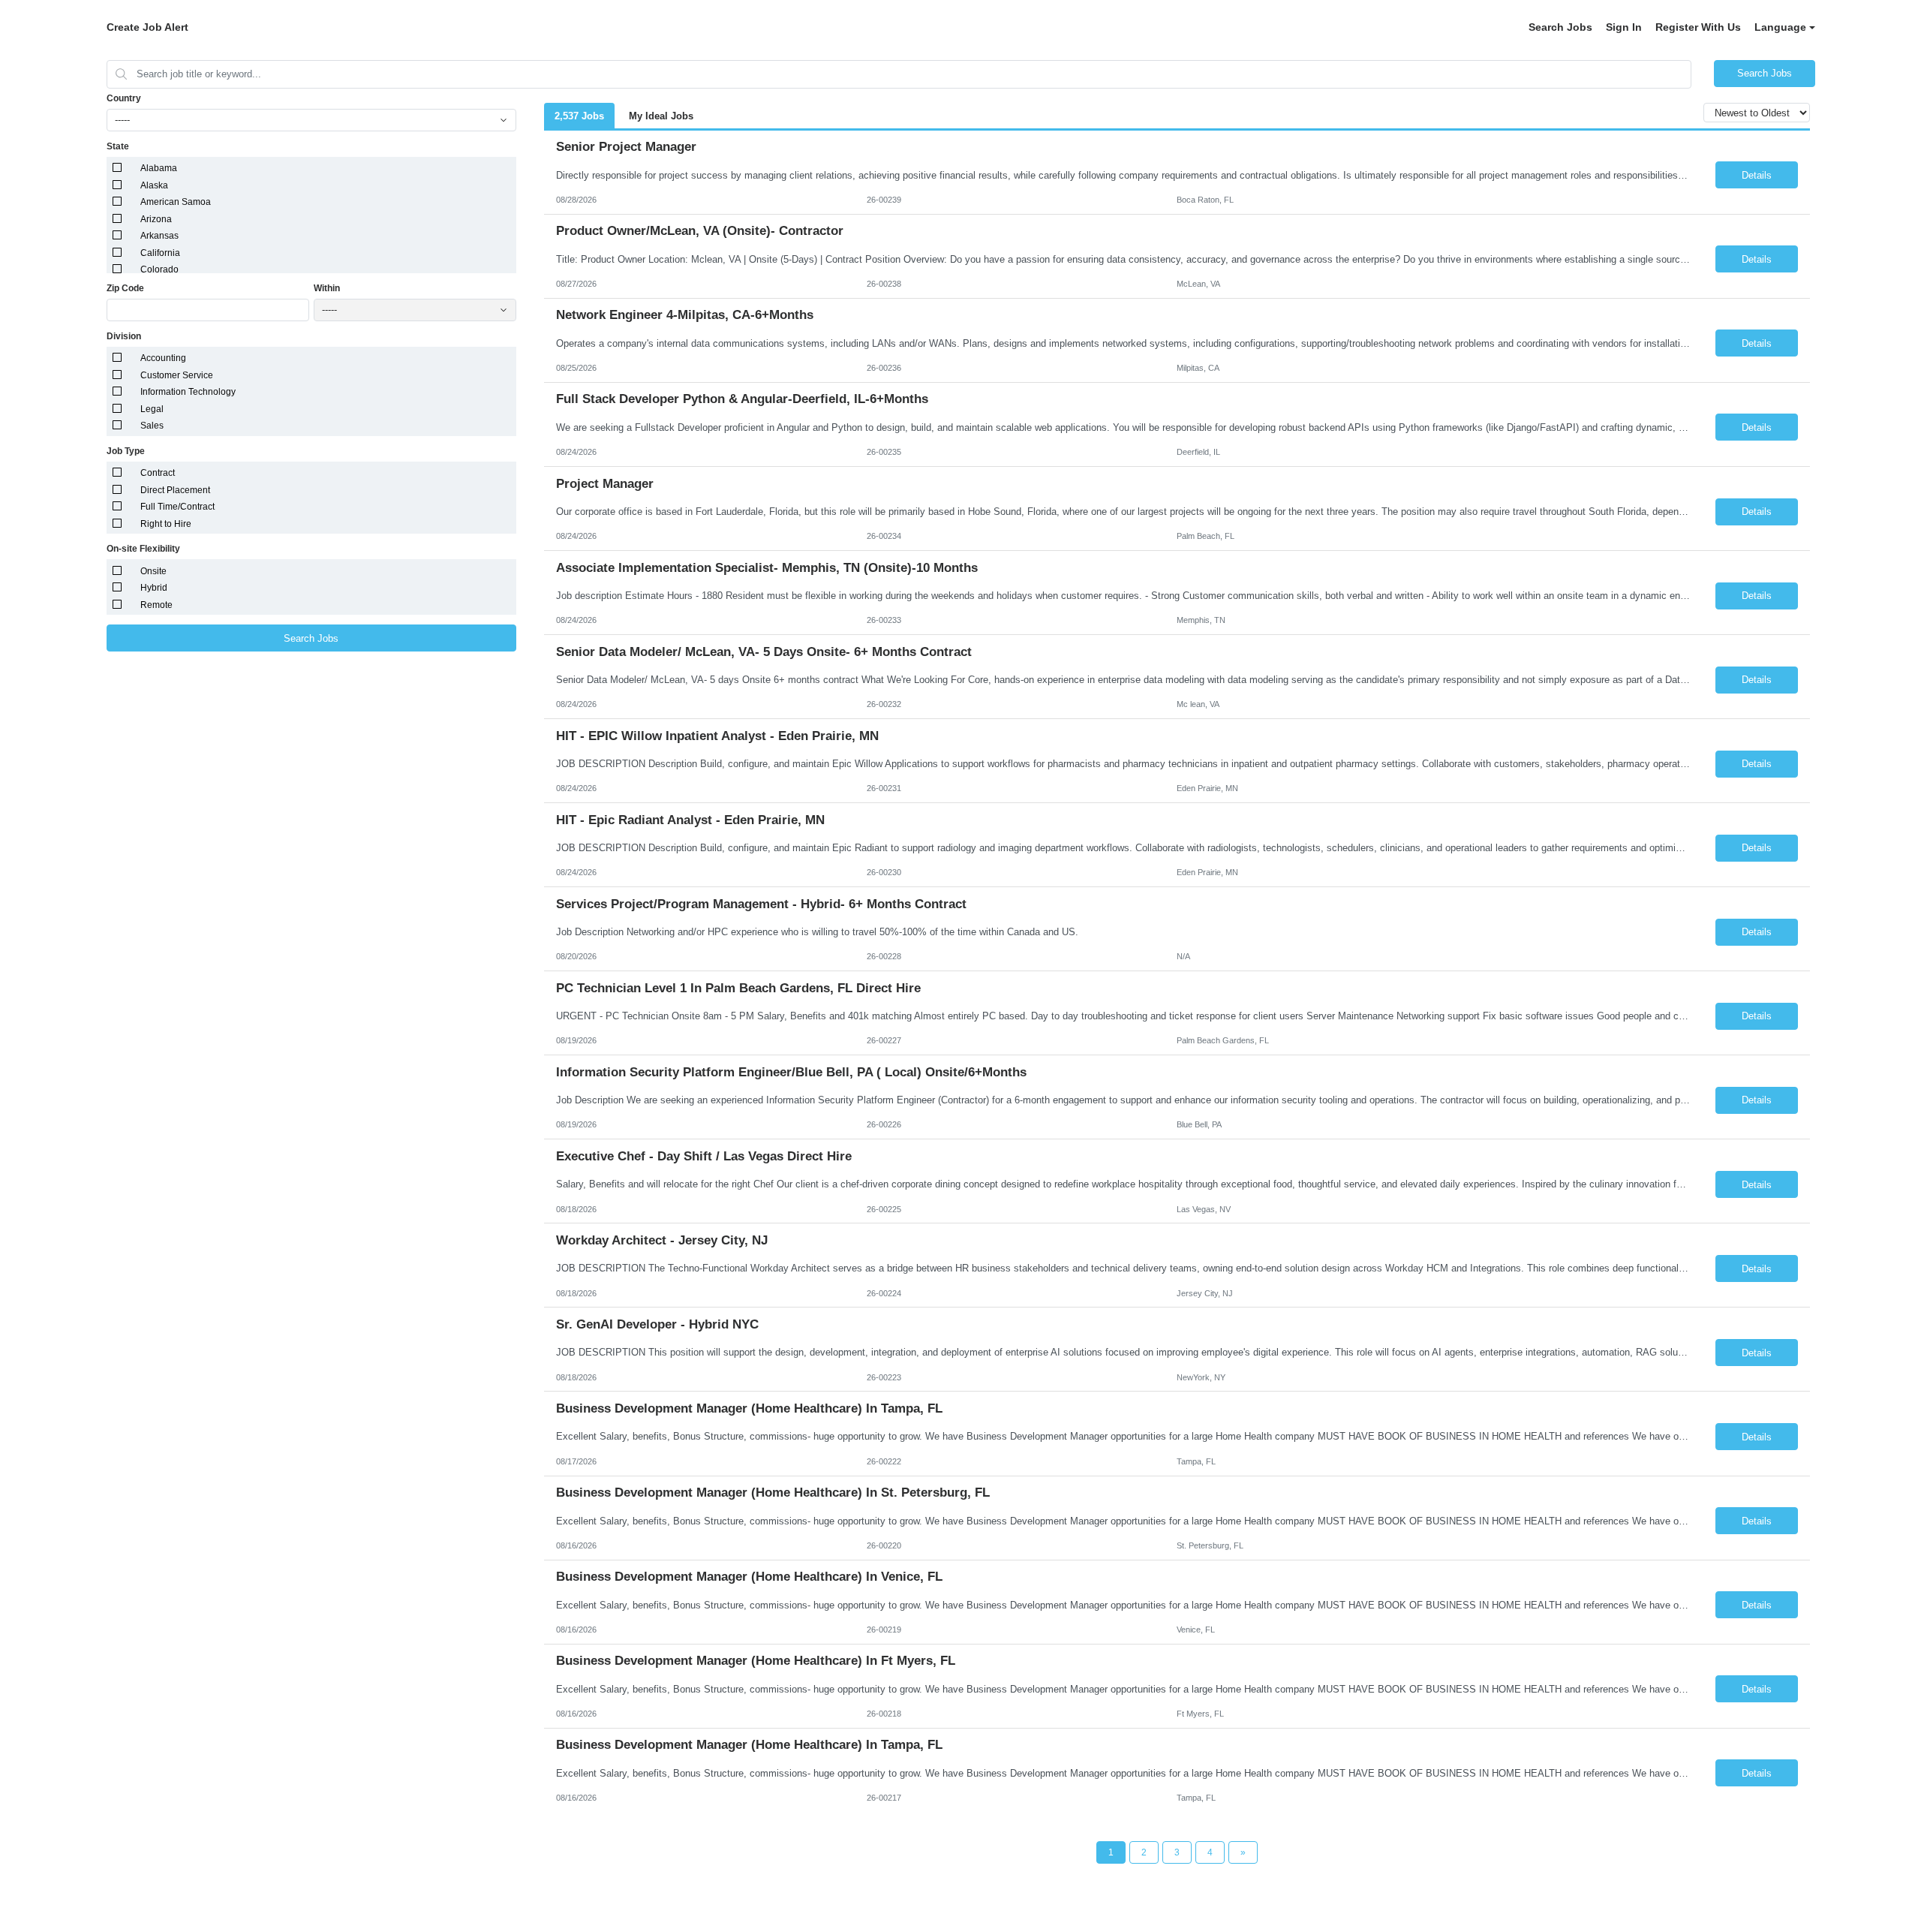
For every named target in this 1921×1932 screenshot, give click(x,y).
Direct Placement (175, 490)
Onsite (153, 571)
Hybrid (154, 588)
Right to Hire (166, 524)
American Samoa (176, 202)
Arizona (156, 219)
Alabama (159, 168)
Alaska (154, 185)
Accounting (163, 358)
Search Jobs (1560, 27)
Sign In (1624, 27)
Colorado (159, 269)
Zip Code (125, 288)
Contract (158, 473)
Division (124, 336)
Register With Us (1698, 27)
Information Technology (188, 392)
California (160, 253)
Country (124, 98)
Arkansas (159, 236)
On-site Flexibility (143, 549)
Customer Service (177, 375)
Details (1757, 175)
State (118, 146)
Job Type (126, 451)
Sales (152, 426)
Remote (156, 605)
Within (327, 288)
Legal (152, 409)
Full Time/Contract (177, 507)
